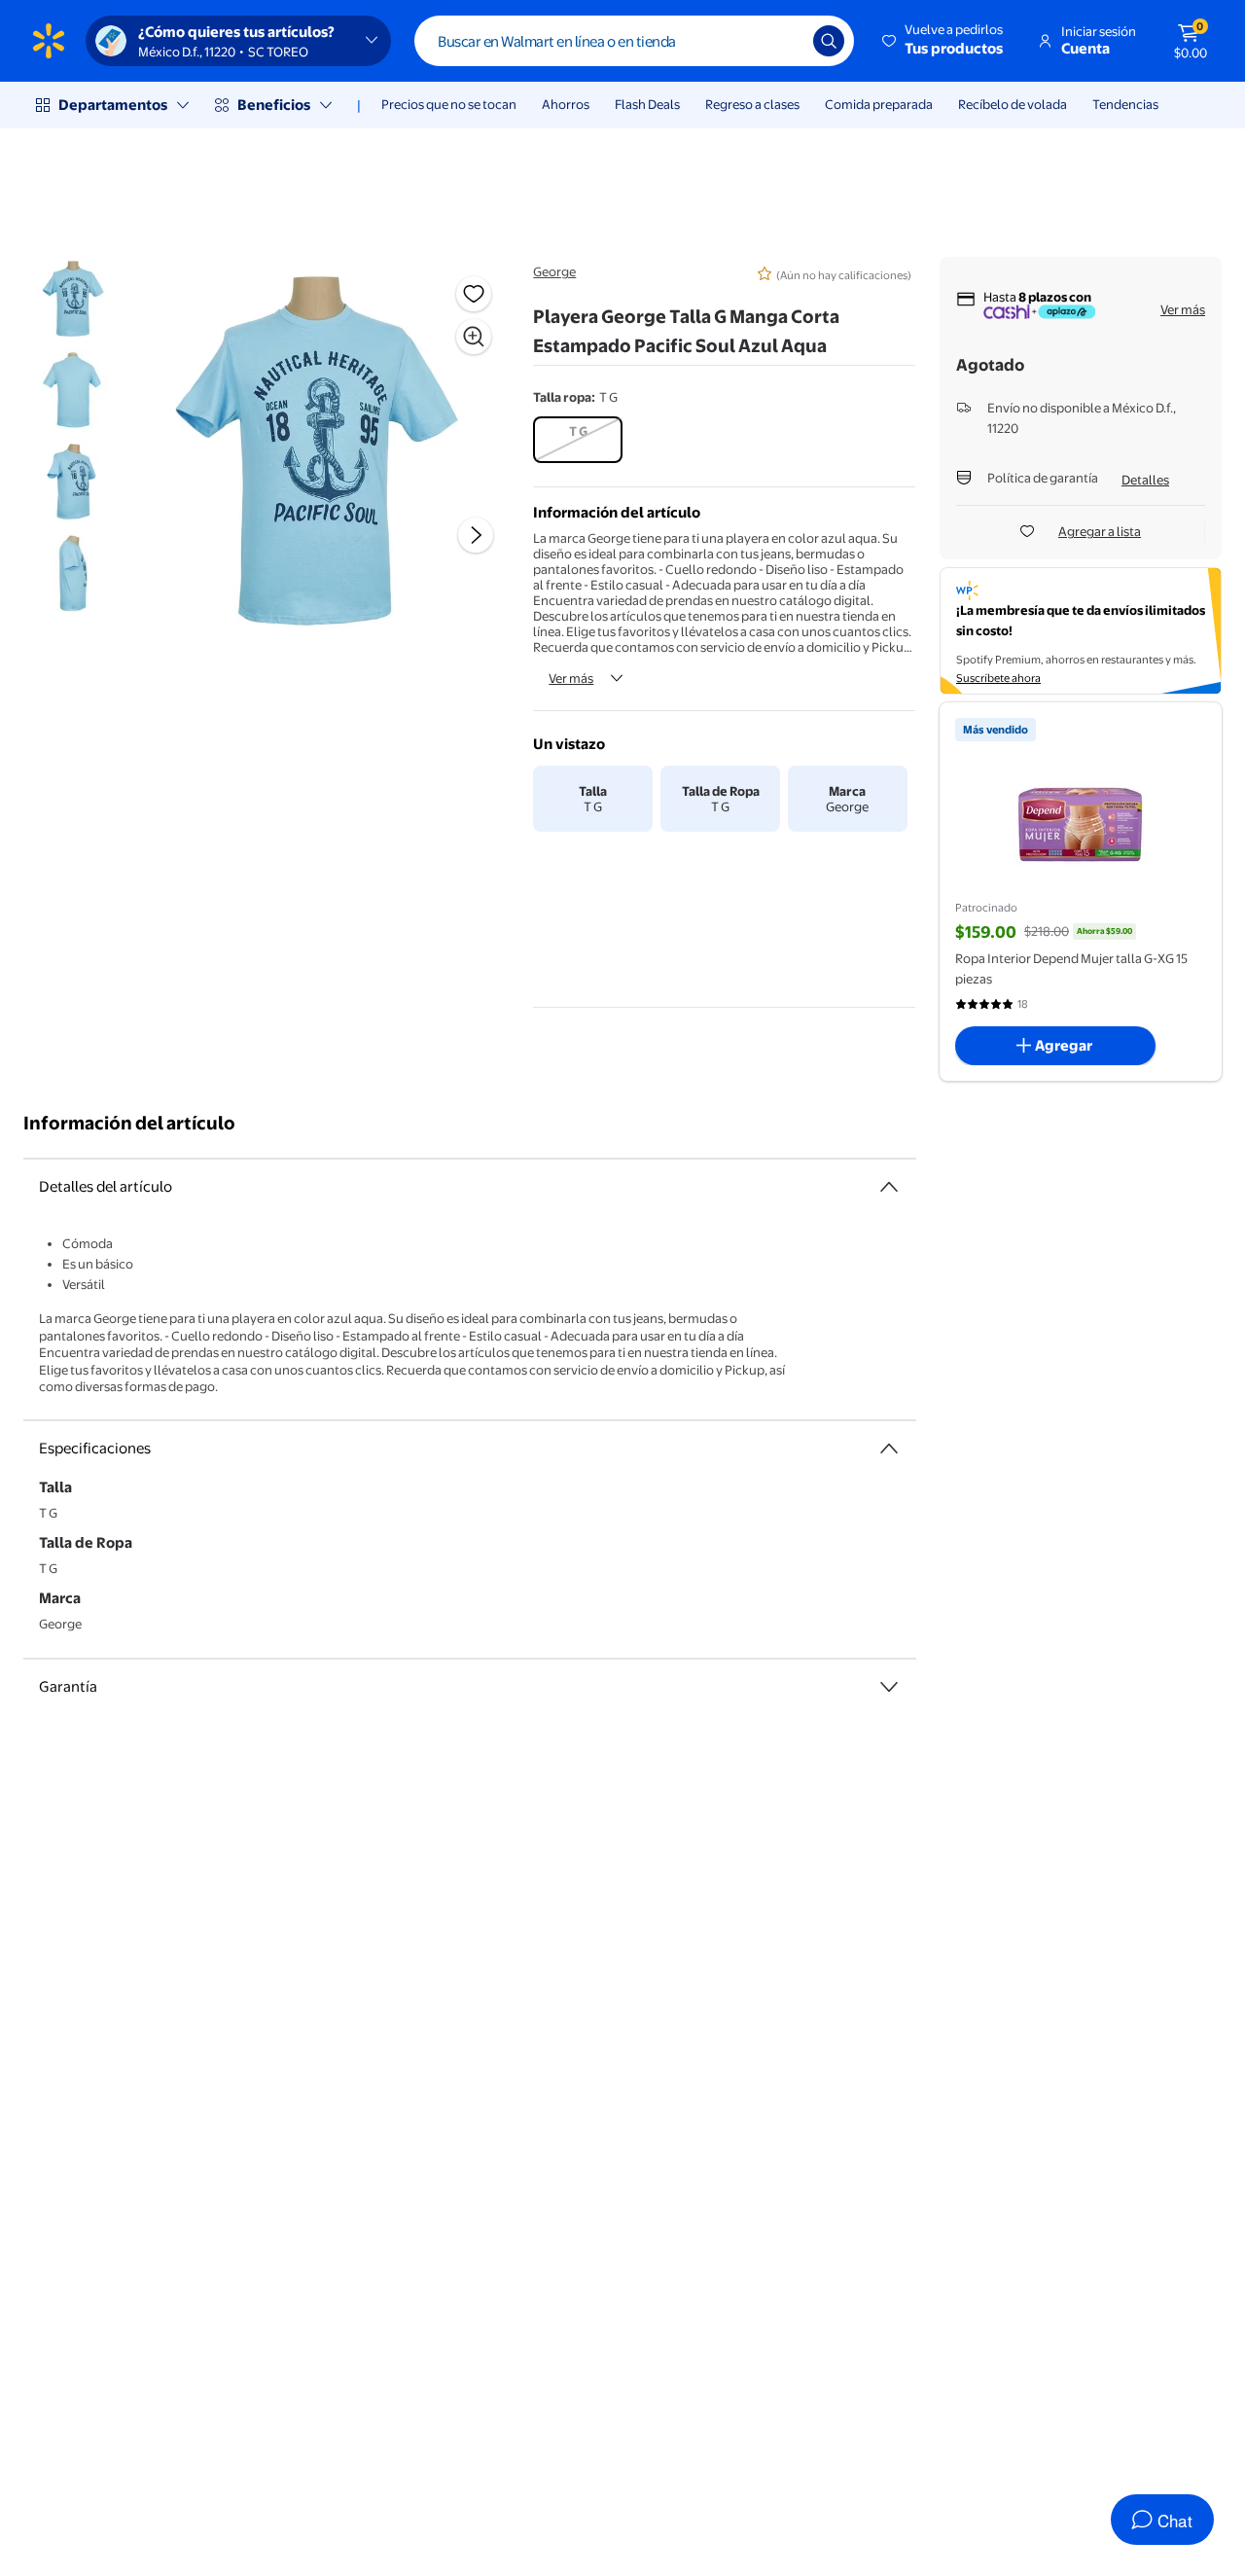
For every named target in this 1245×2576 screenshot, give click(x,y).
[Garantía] (889, 1687)
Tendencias (1125, 104)
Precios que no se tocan (449, 104)
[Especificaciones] (889, 1449)
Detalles (1145, 480)
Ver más (571, 678)
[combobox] (634, 41)
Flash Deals (647, 104)
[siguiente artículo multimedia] (476, 535)
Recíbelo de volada (1013, 104)
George (554, 271)
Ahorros (566, 104)
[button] (944, 41)
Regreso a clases (752, 104)
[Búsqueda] (829, 41)
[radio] (578, 440)
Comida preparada (879, 104)
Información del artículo (129, 1123)
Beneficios (274, 105)
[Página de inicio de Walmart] (49, 41)
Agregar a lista (1100, 531)
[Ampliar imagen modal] (474, 337)
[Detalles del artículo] (889, 1187)
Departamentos (113, 105)
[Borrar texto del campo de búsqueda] (784, 41)
